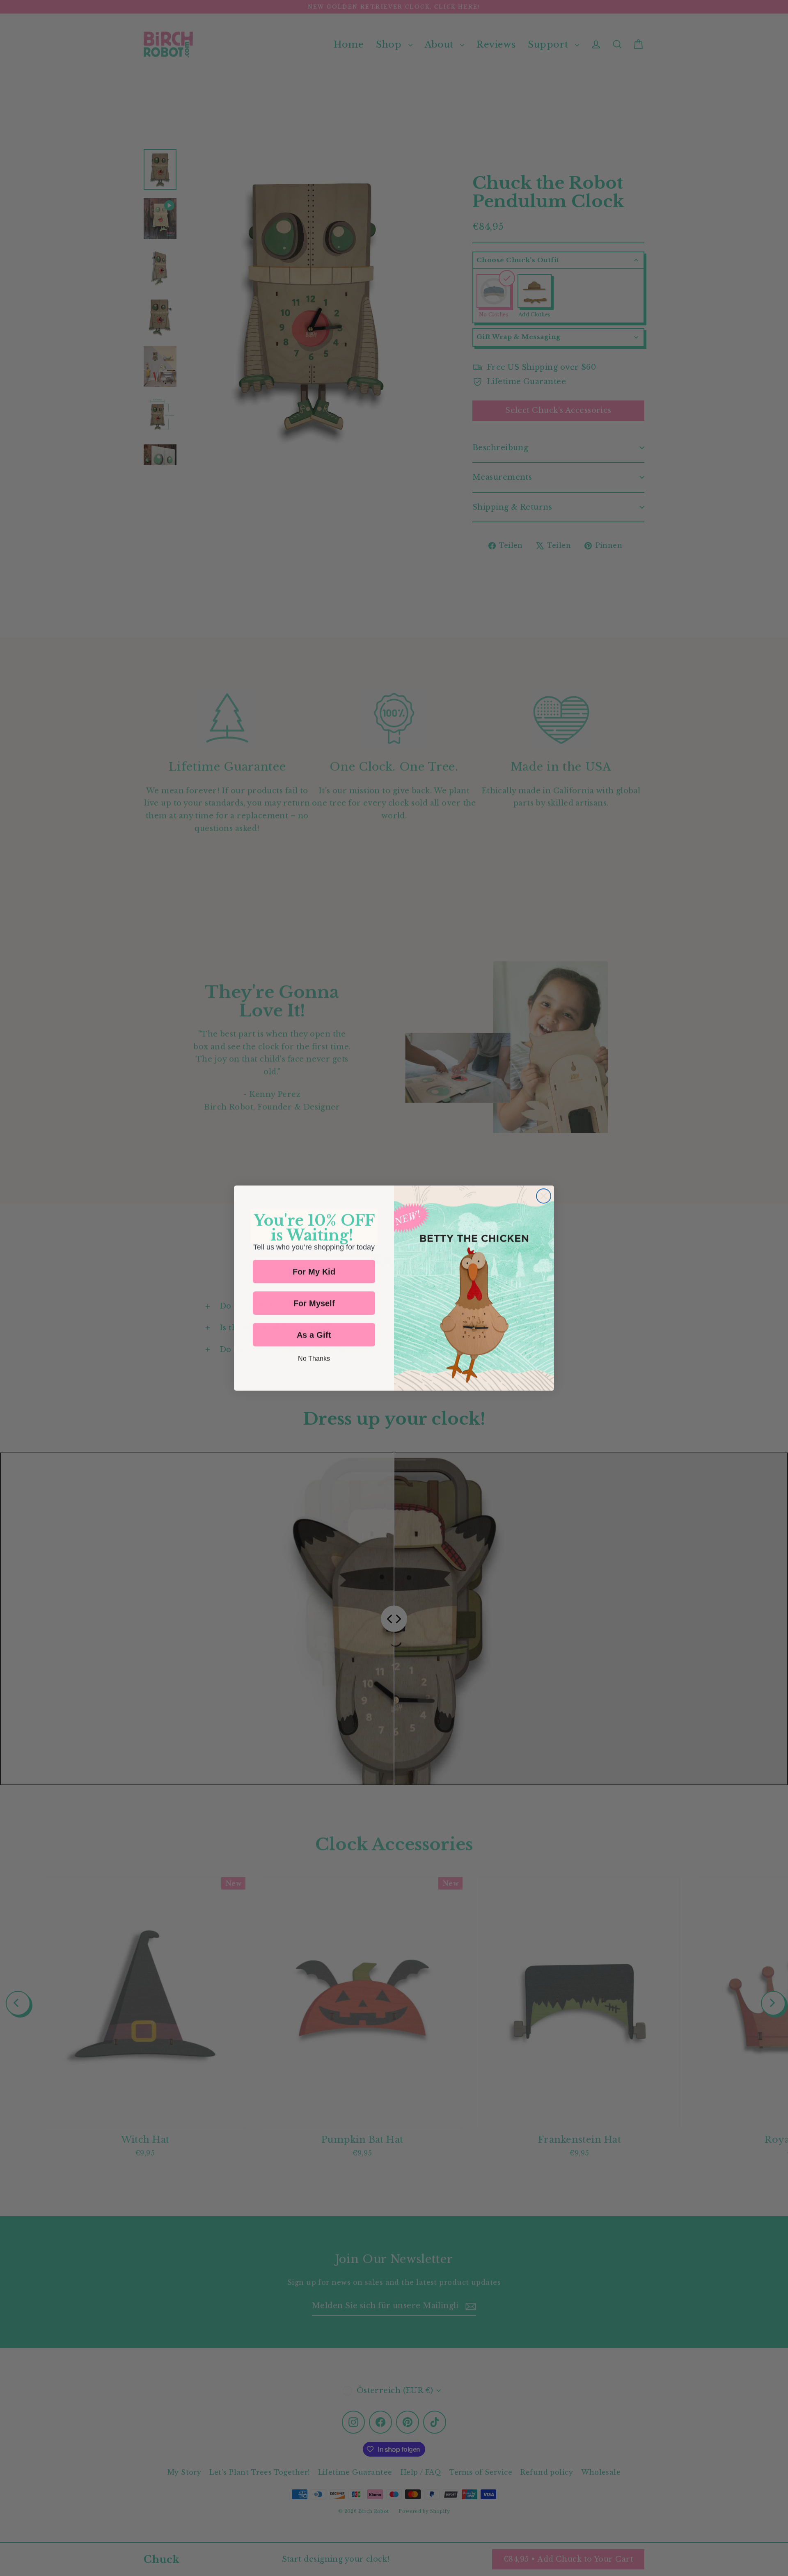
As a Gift (314, 1335)
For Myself (314, 1303)
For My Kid (314, 1272)
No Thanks (314, 1358)
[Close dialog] (544, 1196)
